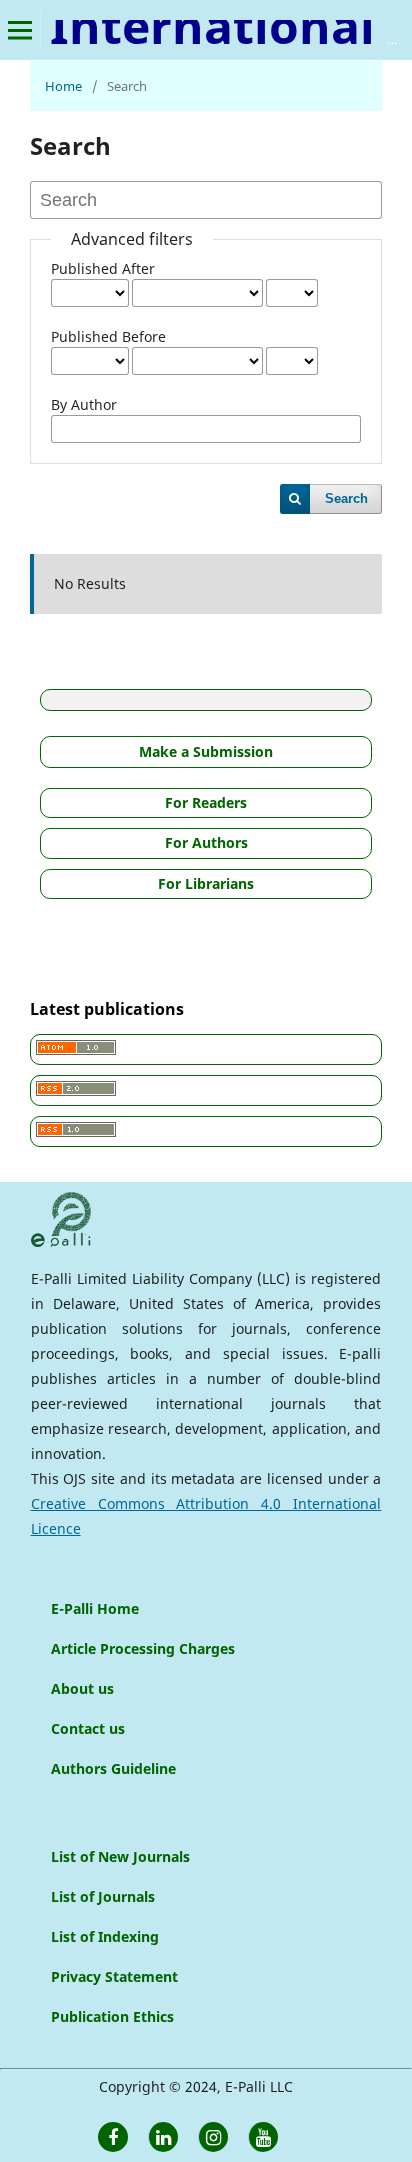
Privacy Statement (114, 1976)
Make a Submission (206, 751)
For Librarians (206, 883)
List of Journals (103, 1896)
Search (346, 498)
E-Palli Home (95, 1608)
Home (63, 86)
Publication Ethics (112, 2016)
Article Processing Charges (143, 1648)
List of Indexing (105, 1936)
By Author (84, 404)
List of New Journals (120, 1856)
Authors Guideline (113, 1768)
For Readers (206, 802)
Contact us (88, 1728)
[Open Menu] (20, 30)
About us (82, 1688)
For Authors (206, 842)
